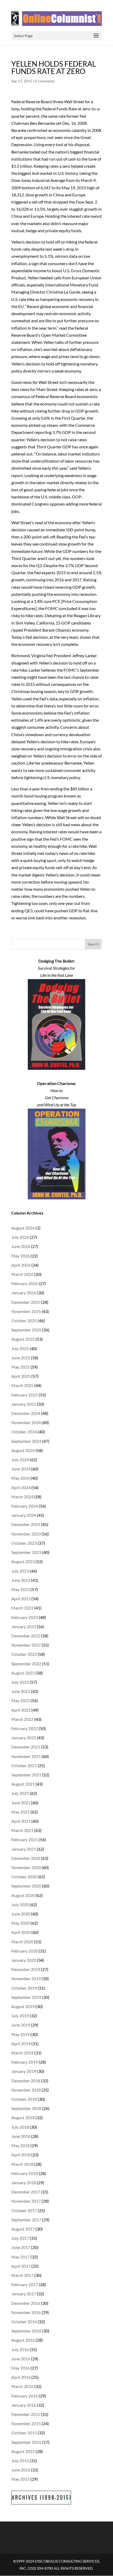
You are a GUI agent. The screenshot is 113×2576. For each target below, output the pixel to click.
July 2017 (20, 2238)
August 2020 (23, 1895)
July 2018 (20, 2127)
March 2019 (22, 2053)
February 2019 (25, 2062)
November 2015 (26, 2423)
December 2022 (26, 1636)
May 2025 (20, 1367)
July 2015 (20, 2461)
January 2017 (24, 2294)
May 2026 (20, 1256)
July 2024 (20, 1460)
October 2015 (24, 2433)
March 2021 (22, 1830)
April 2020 (21, 1932)
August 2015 (23, 2451)
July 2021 (20, 1793)
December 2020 (26, 1858)
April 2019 (21, 2044)
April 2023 (21, 1599)
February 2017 (25, 2284)
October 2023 (24, 1543)
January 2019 (24, 2071)
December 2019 (26, 1969)
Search (93, 944)
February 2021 (25, 1839)
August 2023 (23, 1561)
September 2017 (26, 2220)
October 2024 (24, 1432)
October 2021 (24, 1765)
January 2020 (24, 1960)
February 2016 (25, 2396)
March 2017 (22, 2275)
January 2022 (24, 1738)
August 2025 (23, 1339)
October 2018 (24, 2099)
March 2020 (22, 1942)
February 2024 (25, 1506)
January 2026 (24, 1293)
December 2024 (26, 1413)
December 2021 (26, 1747)
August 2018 (23, 2117)
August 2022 (23, 1673)
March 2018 (22, 2164)
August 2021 (23, 1784)
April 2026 (21, 1265)
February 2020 (25, 1951)
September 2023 (26, 1552)
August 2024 (23, 1450)
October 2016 (24, 2322)
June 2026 (21, 1246)
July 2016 (20, 2349)
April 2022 (21, 1710)
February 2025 (25, 1395)
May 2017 (20, 2257)
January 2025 (24, 1404)
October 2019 (24, 1988)
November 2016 (26, 2312)
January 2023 (24, 1626)
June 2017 (21, 2247)
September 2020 (26, 1886)
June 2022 (21, 1691)
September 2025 (26, 1330)
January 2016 (24, 2405)
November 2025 (26, 1311)
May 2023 (20, 1589)
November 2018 (26, 2090)
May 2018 (20, 2145)
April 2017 (21, 2266)
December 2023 (26, 1524)
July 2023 (20, 1571)
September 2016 (26, 2331)
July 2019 (20, 2016)
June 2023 (21, 1580)
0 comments (45, 81)
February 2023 (25, 1617)
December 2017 (26, 2192)
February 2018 (25, 2173)
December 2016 (26, 2303)
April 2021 (21, 1821)
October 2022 (24, 1654)
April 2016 (21, 2377)
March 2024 (22, 1497)
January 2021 (24, 1849)
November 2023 (26, 1534)
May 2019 (20, 2034)
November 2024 (26, 1422)
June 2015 (21, 2470)
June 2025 (21, 1358)
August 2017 (23, 2229)
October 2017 (24, 2210)
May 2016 (20, 2368)
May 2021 (20, 1812)
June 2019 (21, 2025)
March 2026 (22, 1274)
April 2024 (21, 1487)
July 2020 (20, 1904)
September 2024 (26, 1441)
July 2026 (20, 1237)
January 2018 (24, 2183)
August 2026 (23, 1228)
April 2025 (21, 1376)
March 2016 (22, 2386)
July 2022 (20, 1682)
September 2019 (26, 1997)
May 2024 (20, 1478)
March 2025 (22, 1385)
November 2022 (26, 1645)
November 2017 (26, 2201)
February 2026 (25, 1283)
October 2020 (24, 1877)
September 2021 (26, 1775)
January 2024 (24, 1515)
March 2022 (22, 1719)
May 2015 (20, 2479)
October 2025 (24, 1321)
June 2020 (21, 1914)
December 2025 (26, 1302)
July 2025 (20, 1348)
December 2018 (26, 2081)
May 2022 (20, 1700)
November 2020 (26, 1867)
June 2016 (21, 2359)
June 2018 (21, 2136)
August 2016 (23, 2340)
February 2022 (25, 1728)
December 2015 (26, 2414)
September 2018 (26, 2108)
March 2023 (22, 1608)
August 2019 (23, 2006)
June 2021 (21, 1803)
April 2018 (21, 2155)
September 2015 (26, 2442)
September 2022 (26, 1664)
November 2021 (26, 1756)
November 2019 (26, 1978)
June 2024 (21, 1469)
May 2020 (20, 1923)
